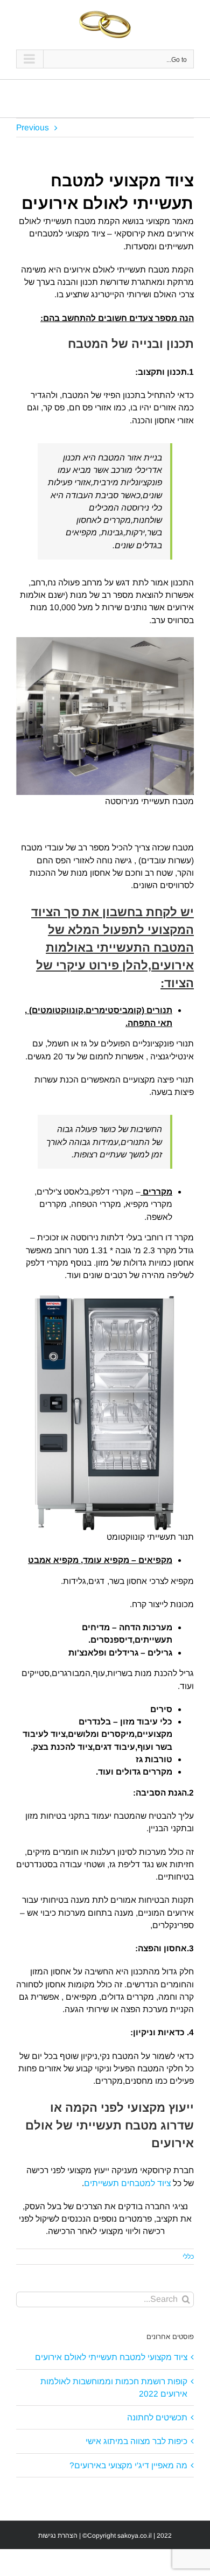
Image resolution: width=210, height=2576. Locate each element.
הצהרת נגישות (58, 2536)
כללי (188, 2257)
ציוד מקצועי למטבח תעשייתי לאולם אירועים (111, 2357)
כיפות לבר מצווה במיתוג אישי (136, 2441)
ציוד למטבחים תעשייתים (127, 2183)
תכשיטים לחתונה (157, 2417)
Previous (33, 127)
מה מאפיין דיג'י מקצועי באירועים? (128, 2465)
